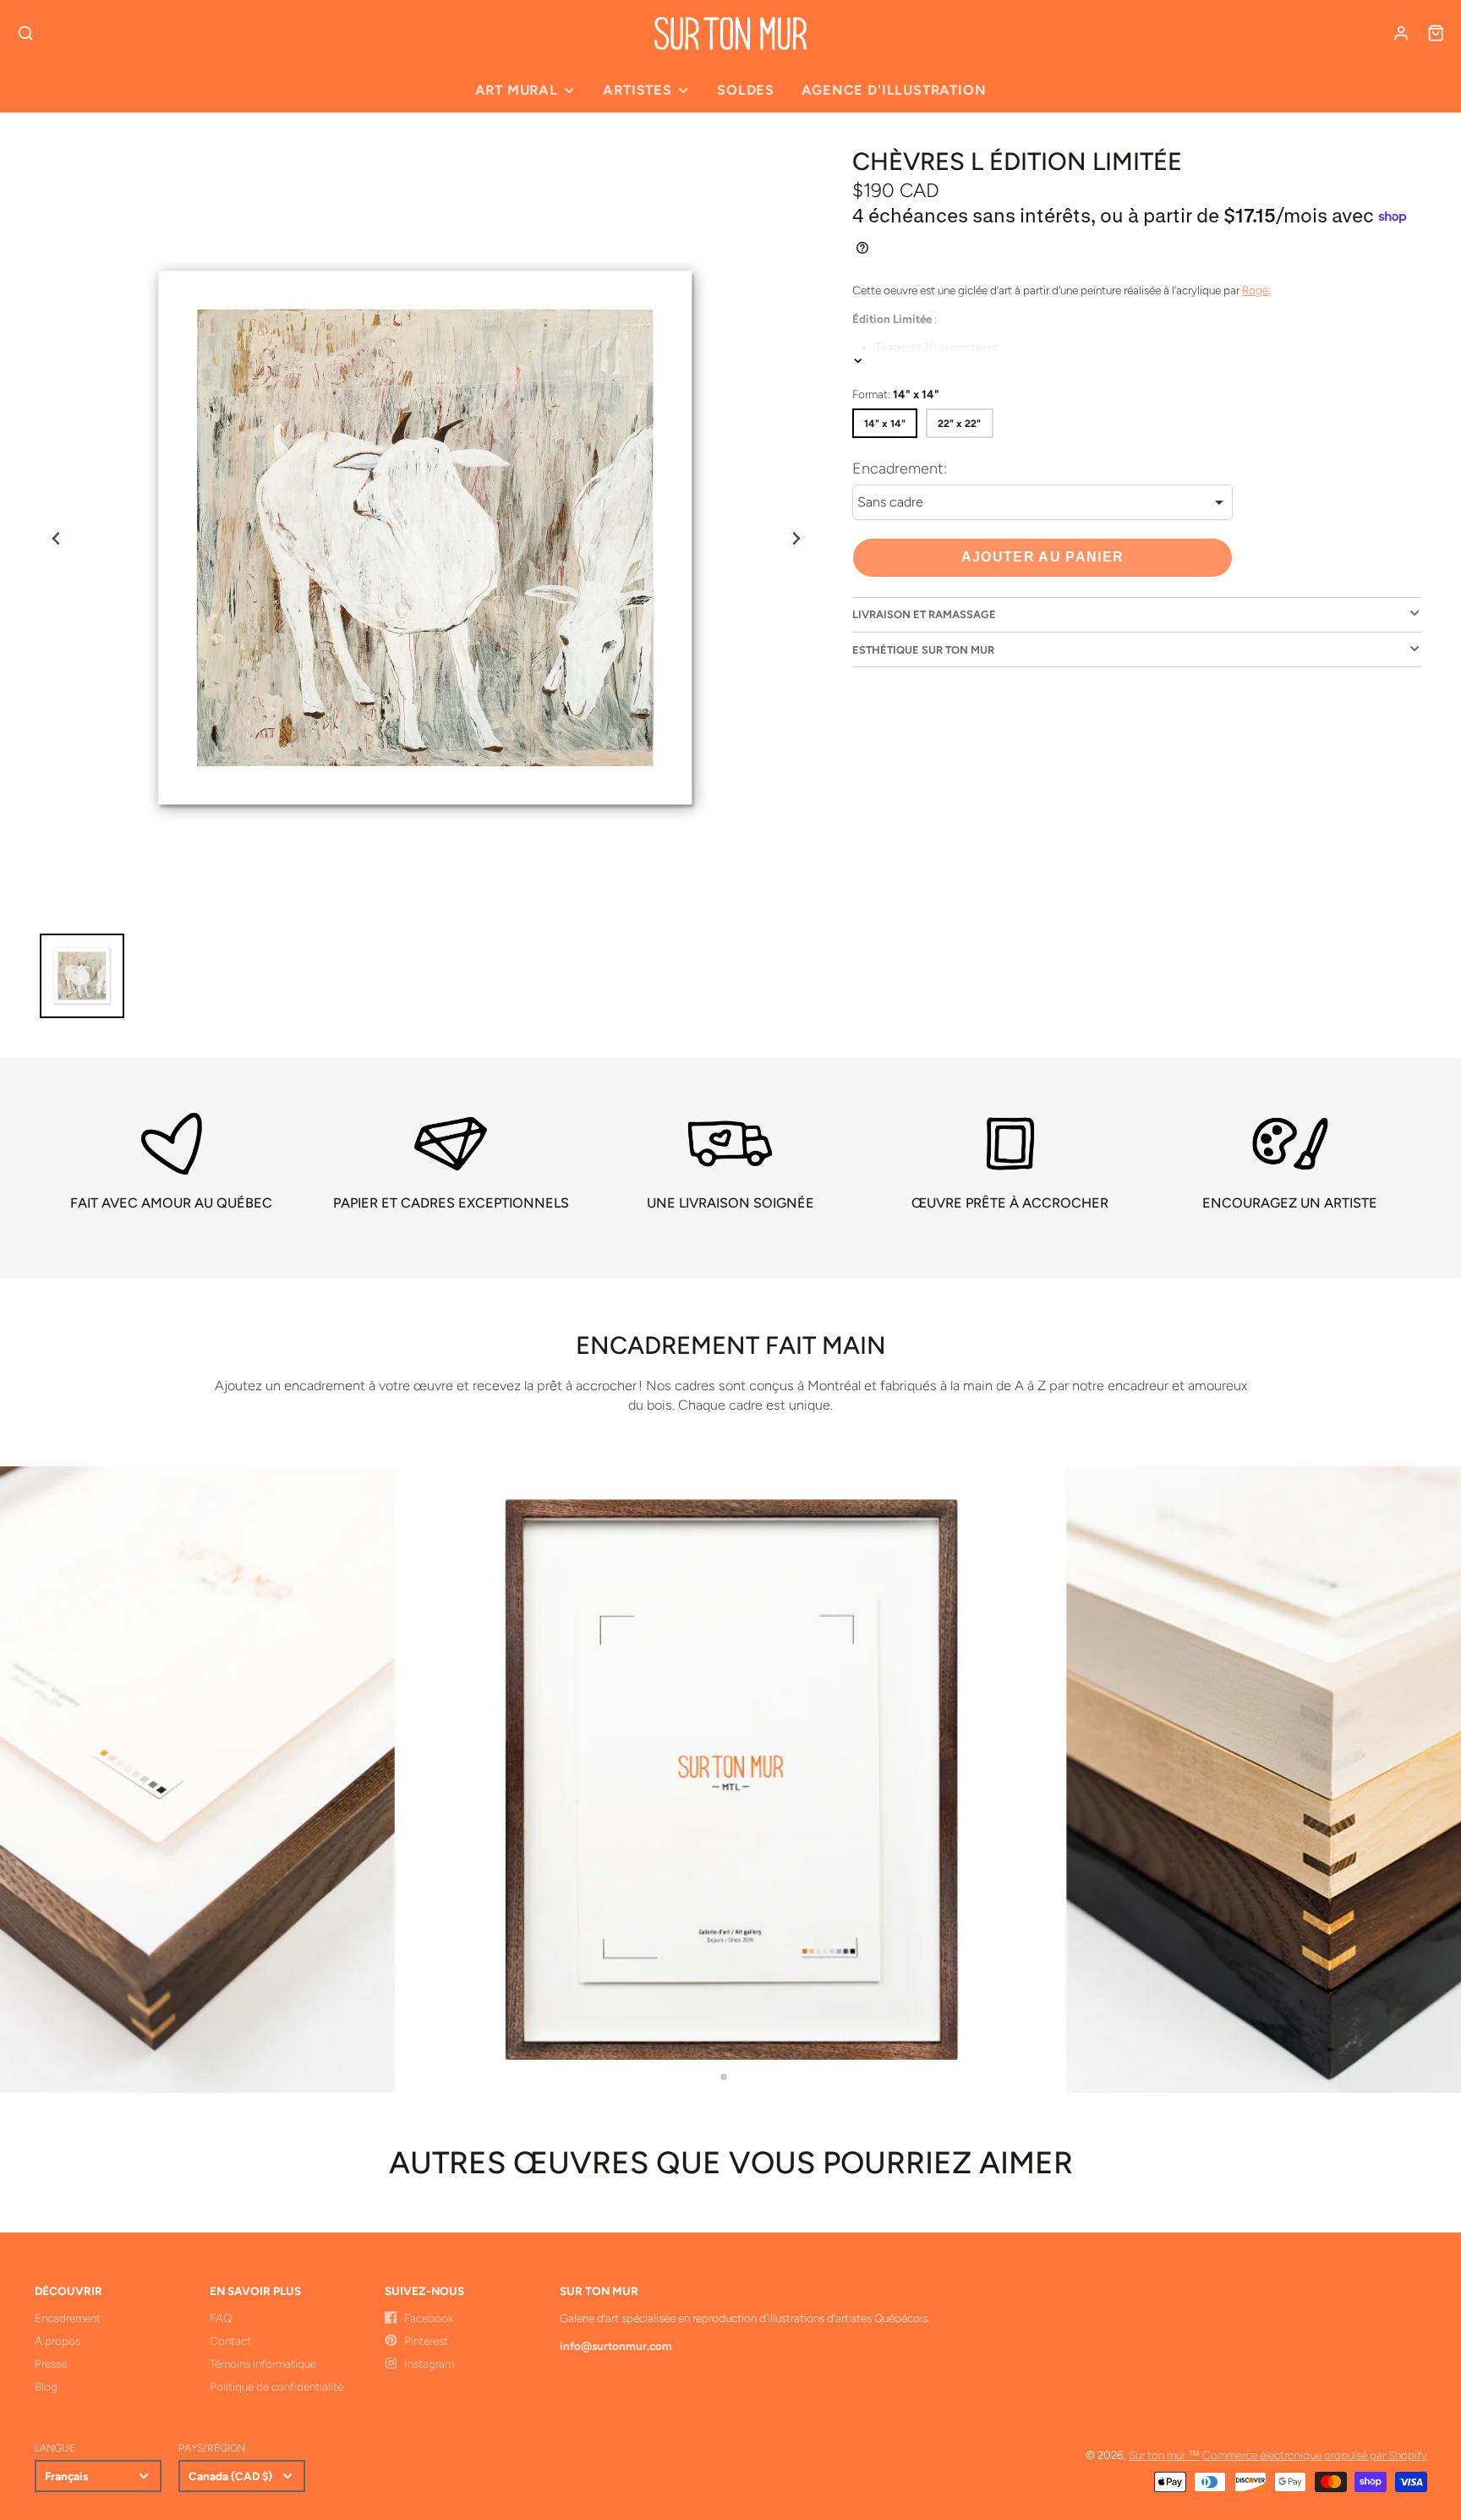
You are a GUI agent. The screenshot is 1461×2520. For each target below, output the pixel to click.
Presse (51, 2364)
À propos (57, 2341)
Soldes (746, 90)
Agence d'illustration (894, 90)
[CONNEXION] (1401, 33)
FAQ (221, 2318)
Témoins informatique (263, 2364)
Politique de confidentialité (276, 2386)
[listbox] (1042, 503)
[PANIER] (1436, 33)
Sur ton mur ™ (1164, 2455)
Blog (46, 2386)
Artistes (637, 90)
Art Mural (517, 90)
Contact (230, 2341)
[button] (724, 2077)
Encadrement (68, 2318)
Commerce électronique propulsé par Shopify (1315, 2455)
